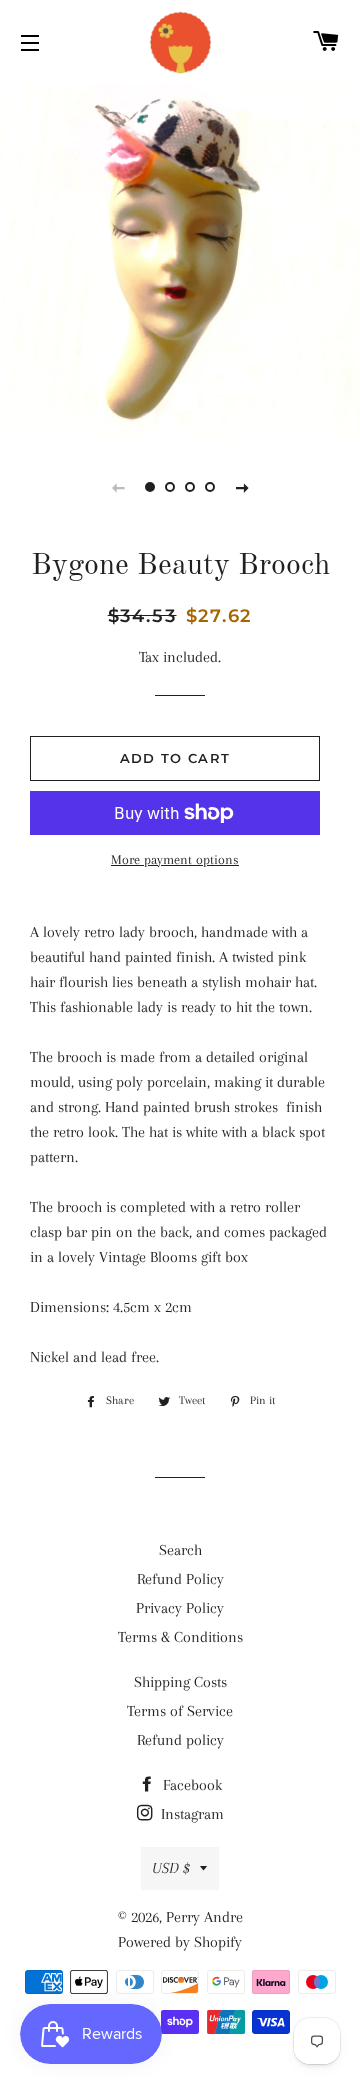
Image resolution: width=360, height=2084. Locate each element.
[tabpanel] (180, 260)
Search (180, 1550)
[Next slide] (242, 487)
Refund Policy (180, 1579)
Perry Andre (204, 1917)
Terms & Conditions (180, 1637)
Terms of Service (180, 1711)
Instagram (190, 1814)
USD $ (171, 1868)
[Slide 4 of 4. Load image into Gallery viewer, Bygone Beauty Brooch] (210, 487)
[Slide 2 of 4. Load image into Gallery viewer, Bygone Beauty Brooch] (170, 487)
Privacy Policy (180, 1608)
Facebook (190, 1785)
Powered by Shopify (180, 1942)
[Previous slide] (118, 487)
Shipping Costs (180, 1682)
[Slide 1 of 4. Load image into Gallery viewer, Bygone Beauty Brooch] (150, 487)
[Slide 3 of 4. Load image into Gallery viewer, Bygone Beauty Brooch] (190, 487)
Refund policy (180, 1740)
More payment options (175, 859)
